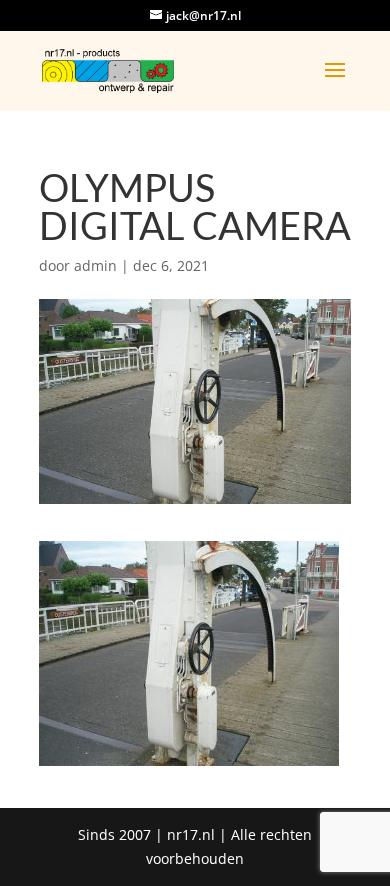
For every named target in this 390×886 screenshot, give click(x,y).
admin (95, 265)
